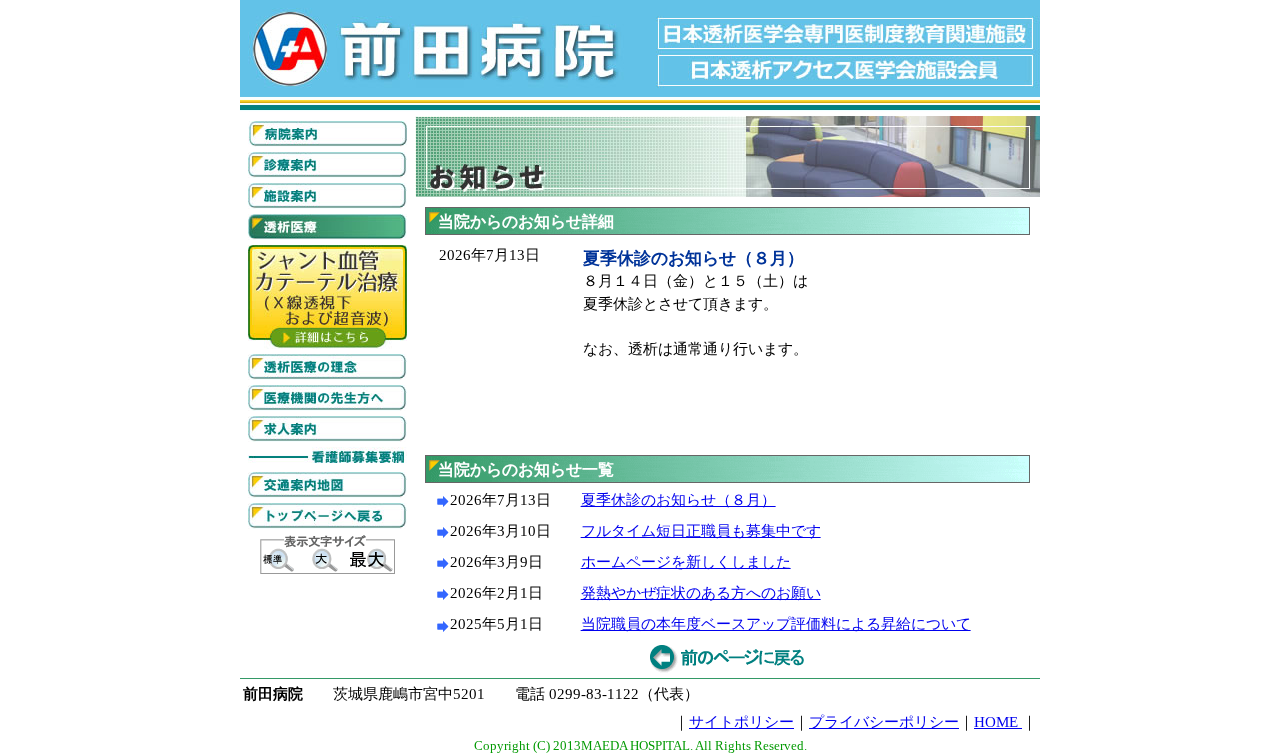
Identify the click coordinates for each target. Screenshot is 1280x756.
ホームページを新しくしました (686, 562)
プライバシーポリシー (884, 722)
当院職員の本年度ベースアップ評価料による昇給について (776, 624)
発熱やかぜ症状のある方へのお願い (701, 593)
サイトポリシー (741, 722)
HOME (998, 722)
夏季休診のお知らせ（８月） (678, 500)
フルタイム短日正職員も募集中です (701, 531)
